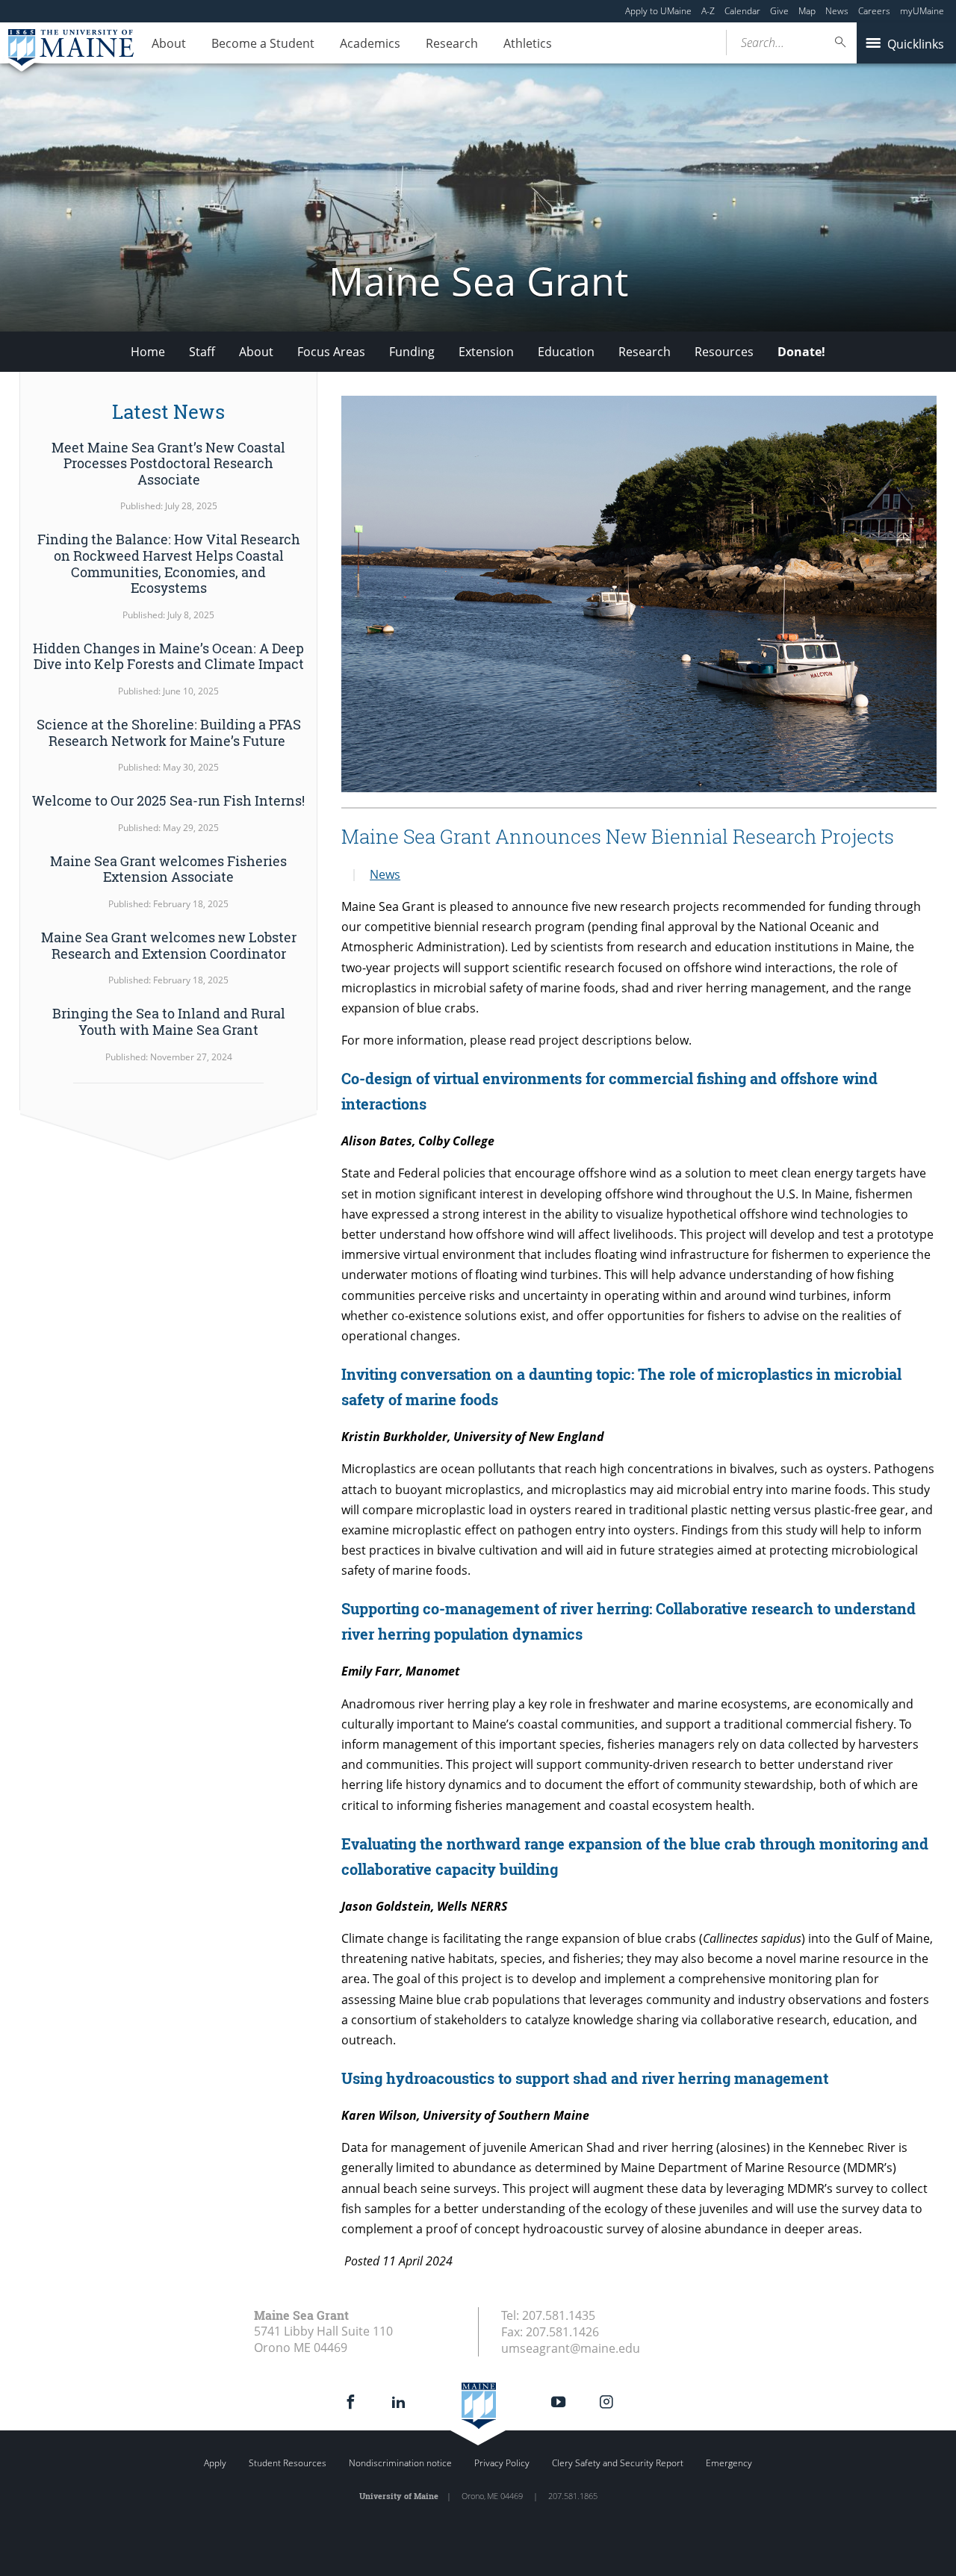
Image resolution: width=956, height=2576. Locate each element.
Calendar (742, 11)
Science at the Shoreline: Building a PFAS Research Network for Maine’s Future (169, 732)
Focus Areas (331, 352)
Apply (215, 2463)
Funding (412, 352)
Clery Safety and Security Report (618, 2463)
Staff (202, 352)
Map (807, 11)
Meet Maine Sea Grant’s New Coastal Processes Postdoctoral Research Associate (168, 463)
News (837, 11)
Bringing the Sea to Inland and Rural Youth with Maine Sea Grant (169, 1021)
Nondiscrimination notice (400, 2463)
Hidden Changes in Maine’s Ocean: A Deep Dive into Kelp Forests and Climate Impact (168, 656)
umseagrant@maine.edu (571, 2348)
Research (452, 43)
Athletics (528, 43)
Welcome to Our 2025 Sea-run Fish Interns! (168, 800)
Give (779, 11)
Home (148, 352)
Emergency (729, 2463)
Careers (874, 11)
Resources (724, 352)
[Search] (841, 42)
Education (566, 352)
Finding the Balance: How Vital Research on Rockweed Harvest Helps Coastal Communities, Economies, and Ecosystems (169, 563)
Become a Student (263, 43)
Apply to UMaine (658, 11)
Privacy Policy (502, 2463)
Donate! (801, 352)
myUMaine (922, 11)
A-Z (708, 11)
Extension (486, 352)
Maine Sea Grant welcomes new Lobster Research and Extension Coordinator (169, 945)
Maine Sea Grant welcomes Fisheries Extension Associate (168, 869)
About (169, 43)
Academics (370, 43)
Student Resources (288, 2463)
